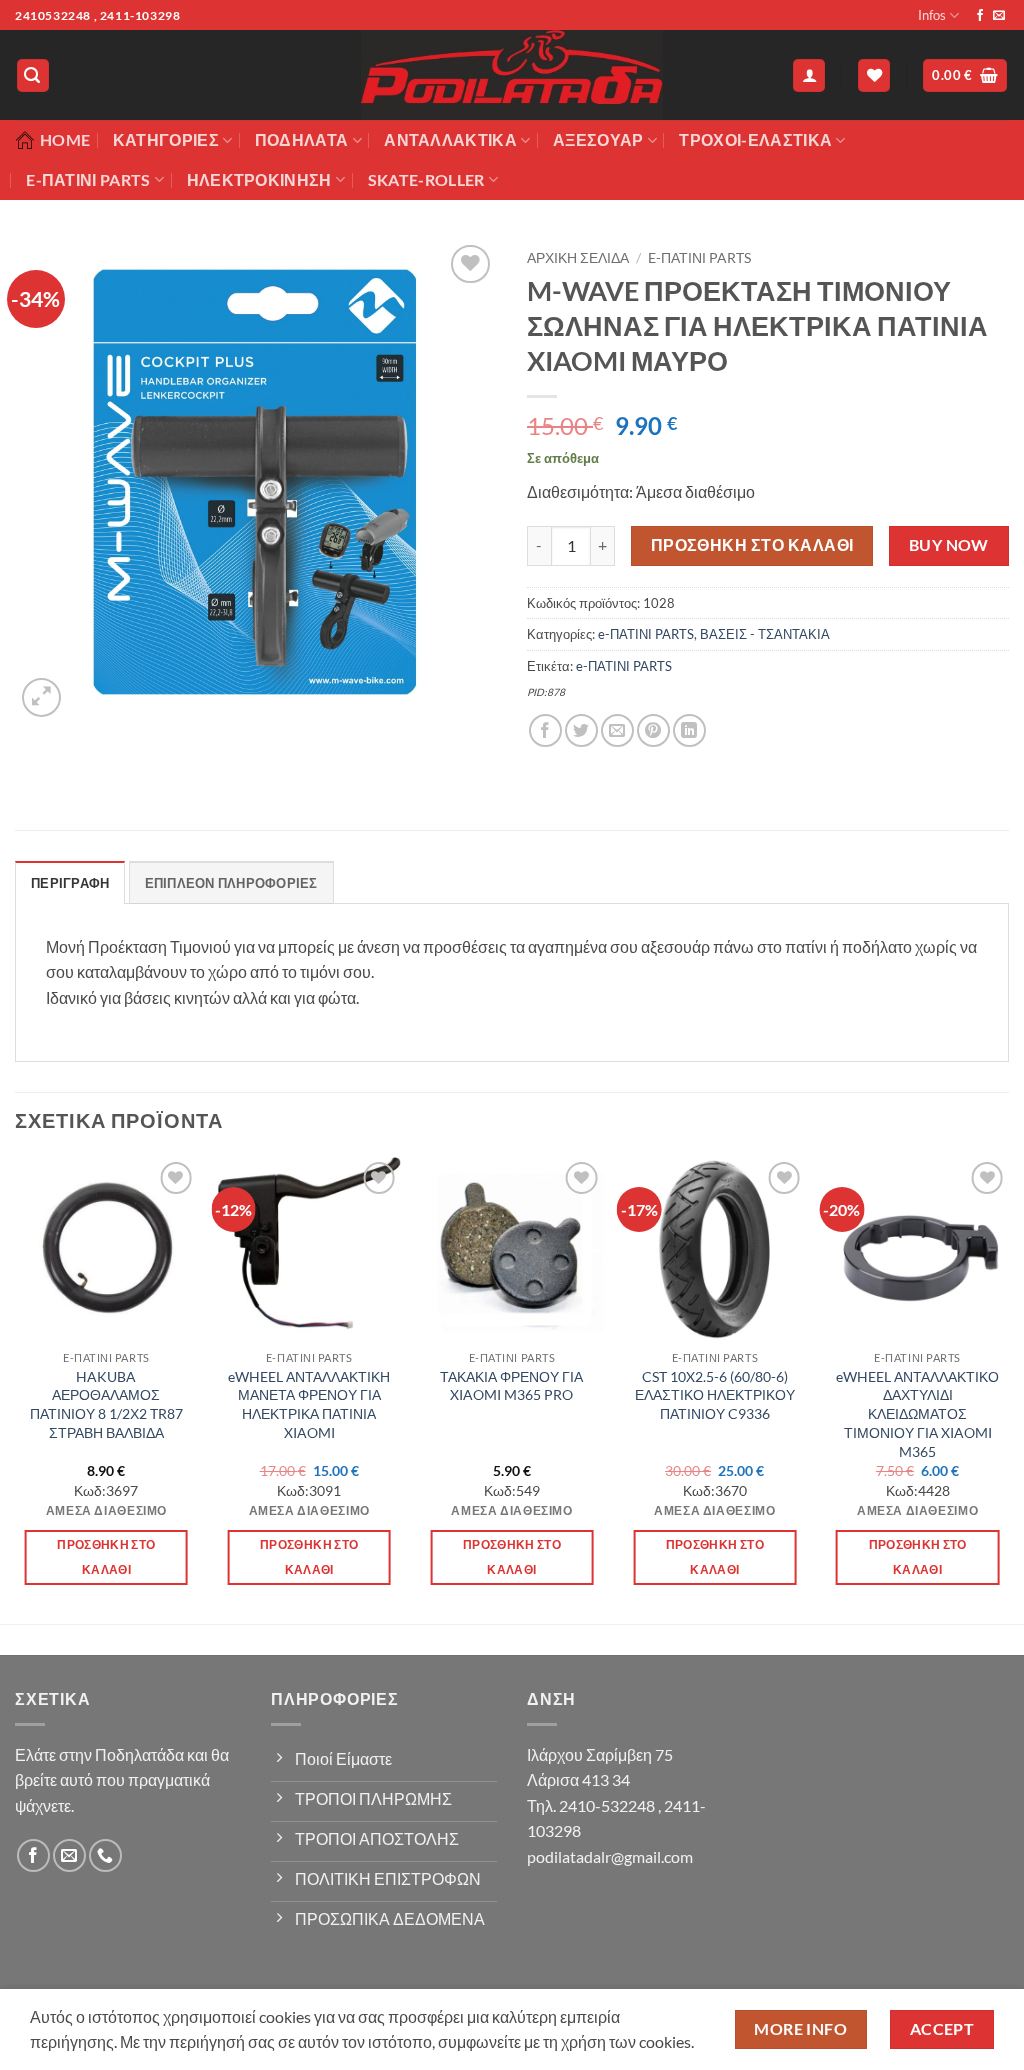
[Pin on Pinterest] (653, 730)
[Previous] (16, 1388)
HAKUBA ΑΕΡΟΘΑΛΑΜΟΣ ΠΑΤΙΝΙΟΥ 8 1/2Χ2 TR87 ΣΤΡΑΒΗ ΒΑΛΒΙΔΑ (106, 1404)
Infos (932, 15)
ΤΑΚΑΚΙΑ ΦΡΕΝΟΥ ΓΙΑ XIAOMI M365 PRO (511, 1386)
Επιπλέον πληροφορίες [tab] (231, 883)
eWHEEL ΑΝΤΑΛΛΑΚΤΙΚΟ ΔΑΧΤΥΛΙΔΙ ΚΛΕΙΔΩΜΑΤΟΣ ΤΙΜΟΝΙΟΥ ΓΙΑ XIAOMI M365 (917, 1414)
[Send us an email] (999, 16)
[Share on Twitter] (581, 730)
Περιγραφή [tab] (70, 883)
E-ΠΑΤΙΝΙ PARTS (88, 179)
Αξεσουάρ (598, 139)
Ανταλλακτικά (450, 139)
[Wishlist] (874, 75)
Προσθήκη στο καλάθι (752, 545)
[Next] (1008, 1388)
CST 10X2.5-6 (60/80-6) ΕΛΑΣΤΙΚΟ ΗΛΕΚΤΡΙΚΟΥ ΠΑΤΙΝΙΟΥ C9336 (715, 1395)
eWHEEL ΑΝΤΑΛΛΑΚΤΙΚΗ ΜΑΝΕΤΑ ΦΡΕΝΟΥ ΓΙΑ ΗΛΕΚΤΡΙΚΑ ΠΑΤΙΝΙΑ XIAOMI (309, 1404)
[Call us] (105, 1855)
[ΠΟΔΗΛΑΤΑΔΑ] (512, 75)
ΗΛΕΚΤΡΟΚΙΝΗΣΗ (259, 179)
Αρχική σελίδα (578, 258)
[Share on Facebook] (545, 730)
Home (65, 139)
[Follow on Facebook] (980, 16)
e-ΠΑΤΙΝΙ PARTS (699, 258)
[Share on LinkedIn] (689, 730)
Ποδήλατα (302, 139)
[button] (33, 75)
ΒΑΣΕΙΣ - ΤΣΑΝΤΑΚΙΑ (765, 634)
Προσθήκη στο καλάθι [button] (106, 1557)
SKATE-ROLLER (426, 179)
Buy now (949, 545)
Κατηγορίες (166, 139)
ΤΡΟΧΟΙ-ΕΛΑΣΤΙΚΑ (755, 139)
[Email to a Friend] (617, 730)
